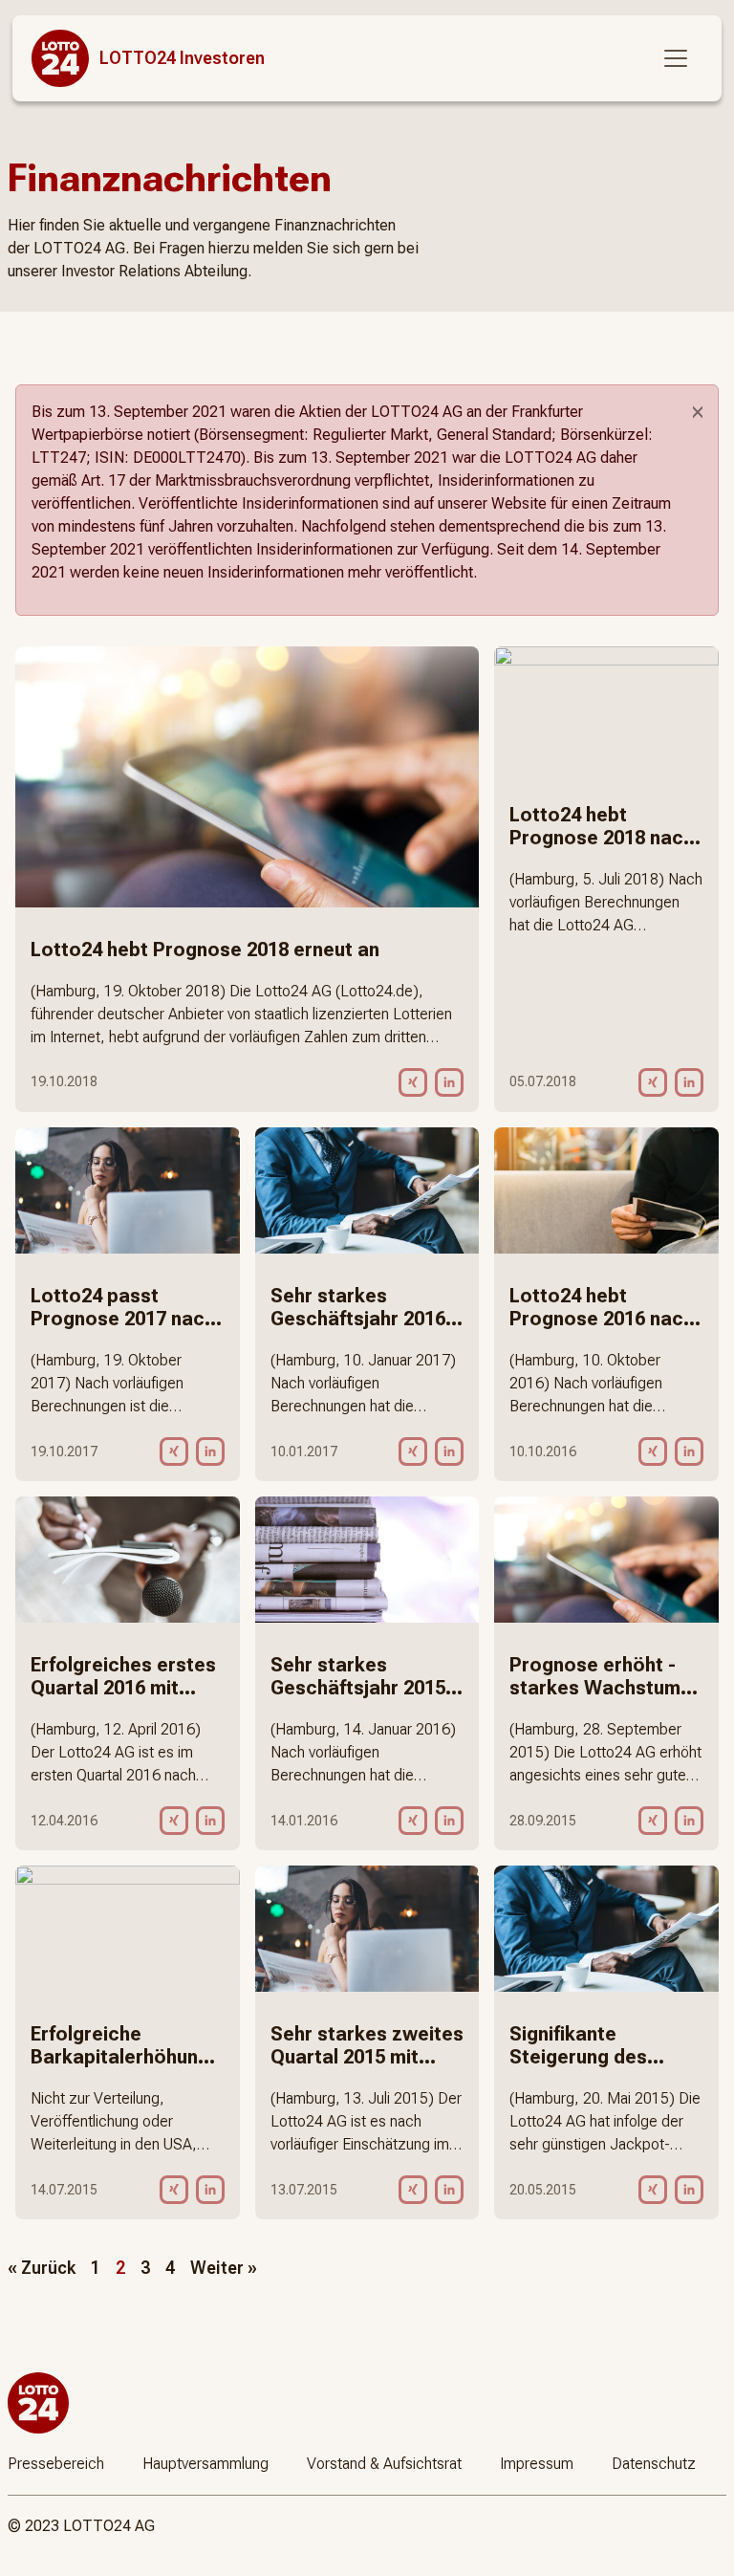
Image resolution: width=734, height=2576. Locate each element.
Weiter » (224, 2268)
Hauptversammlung (205, 2464)
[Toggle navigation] (676, 58)
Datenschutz (654, 2464)
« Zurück (42, 2268)
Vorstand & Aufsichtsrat (384, 2464)
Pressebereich (56, 2464)
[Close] (698, 412)
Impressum (537, 2464)
